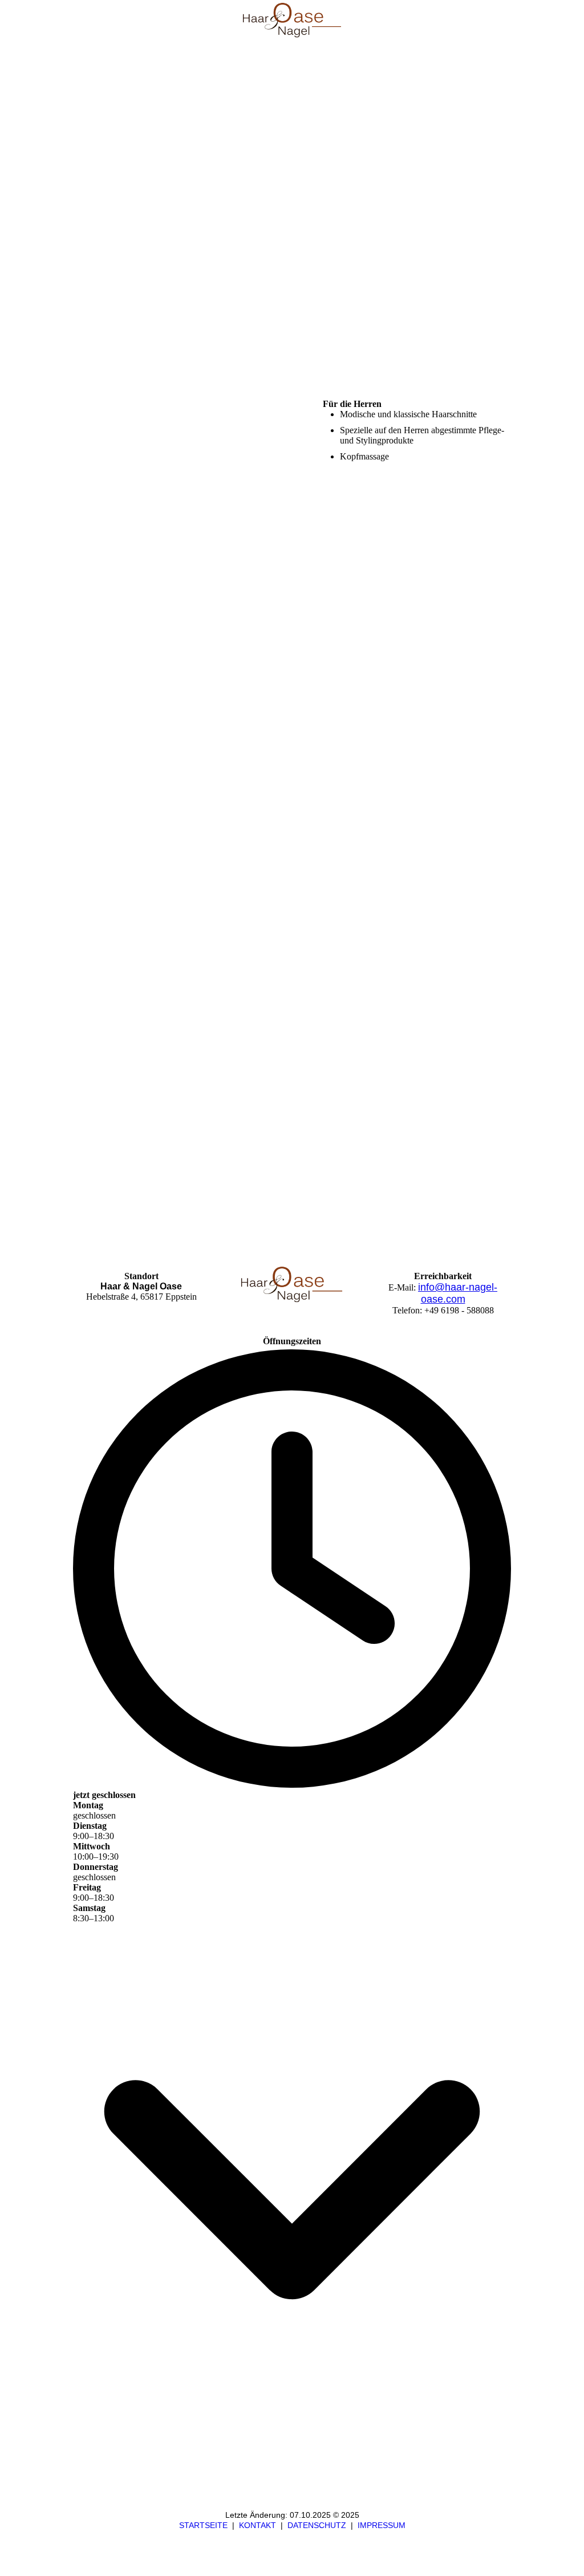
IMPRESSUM (382, 2525)
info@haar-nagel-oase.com (458, 1293)
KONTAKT (257, 2525)
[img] (292, 20)
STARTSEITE (203, 2525)
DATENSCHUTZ (317, 2525)
